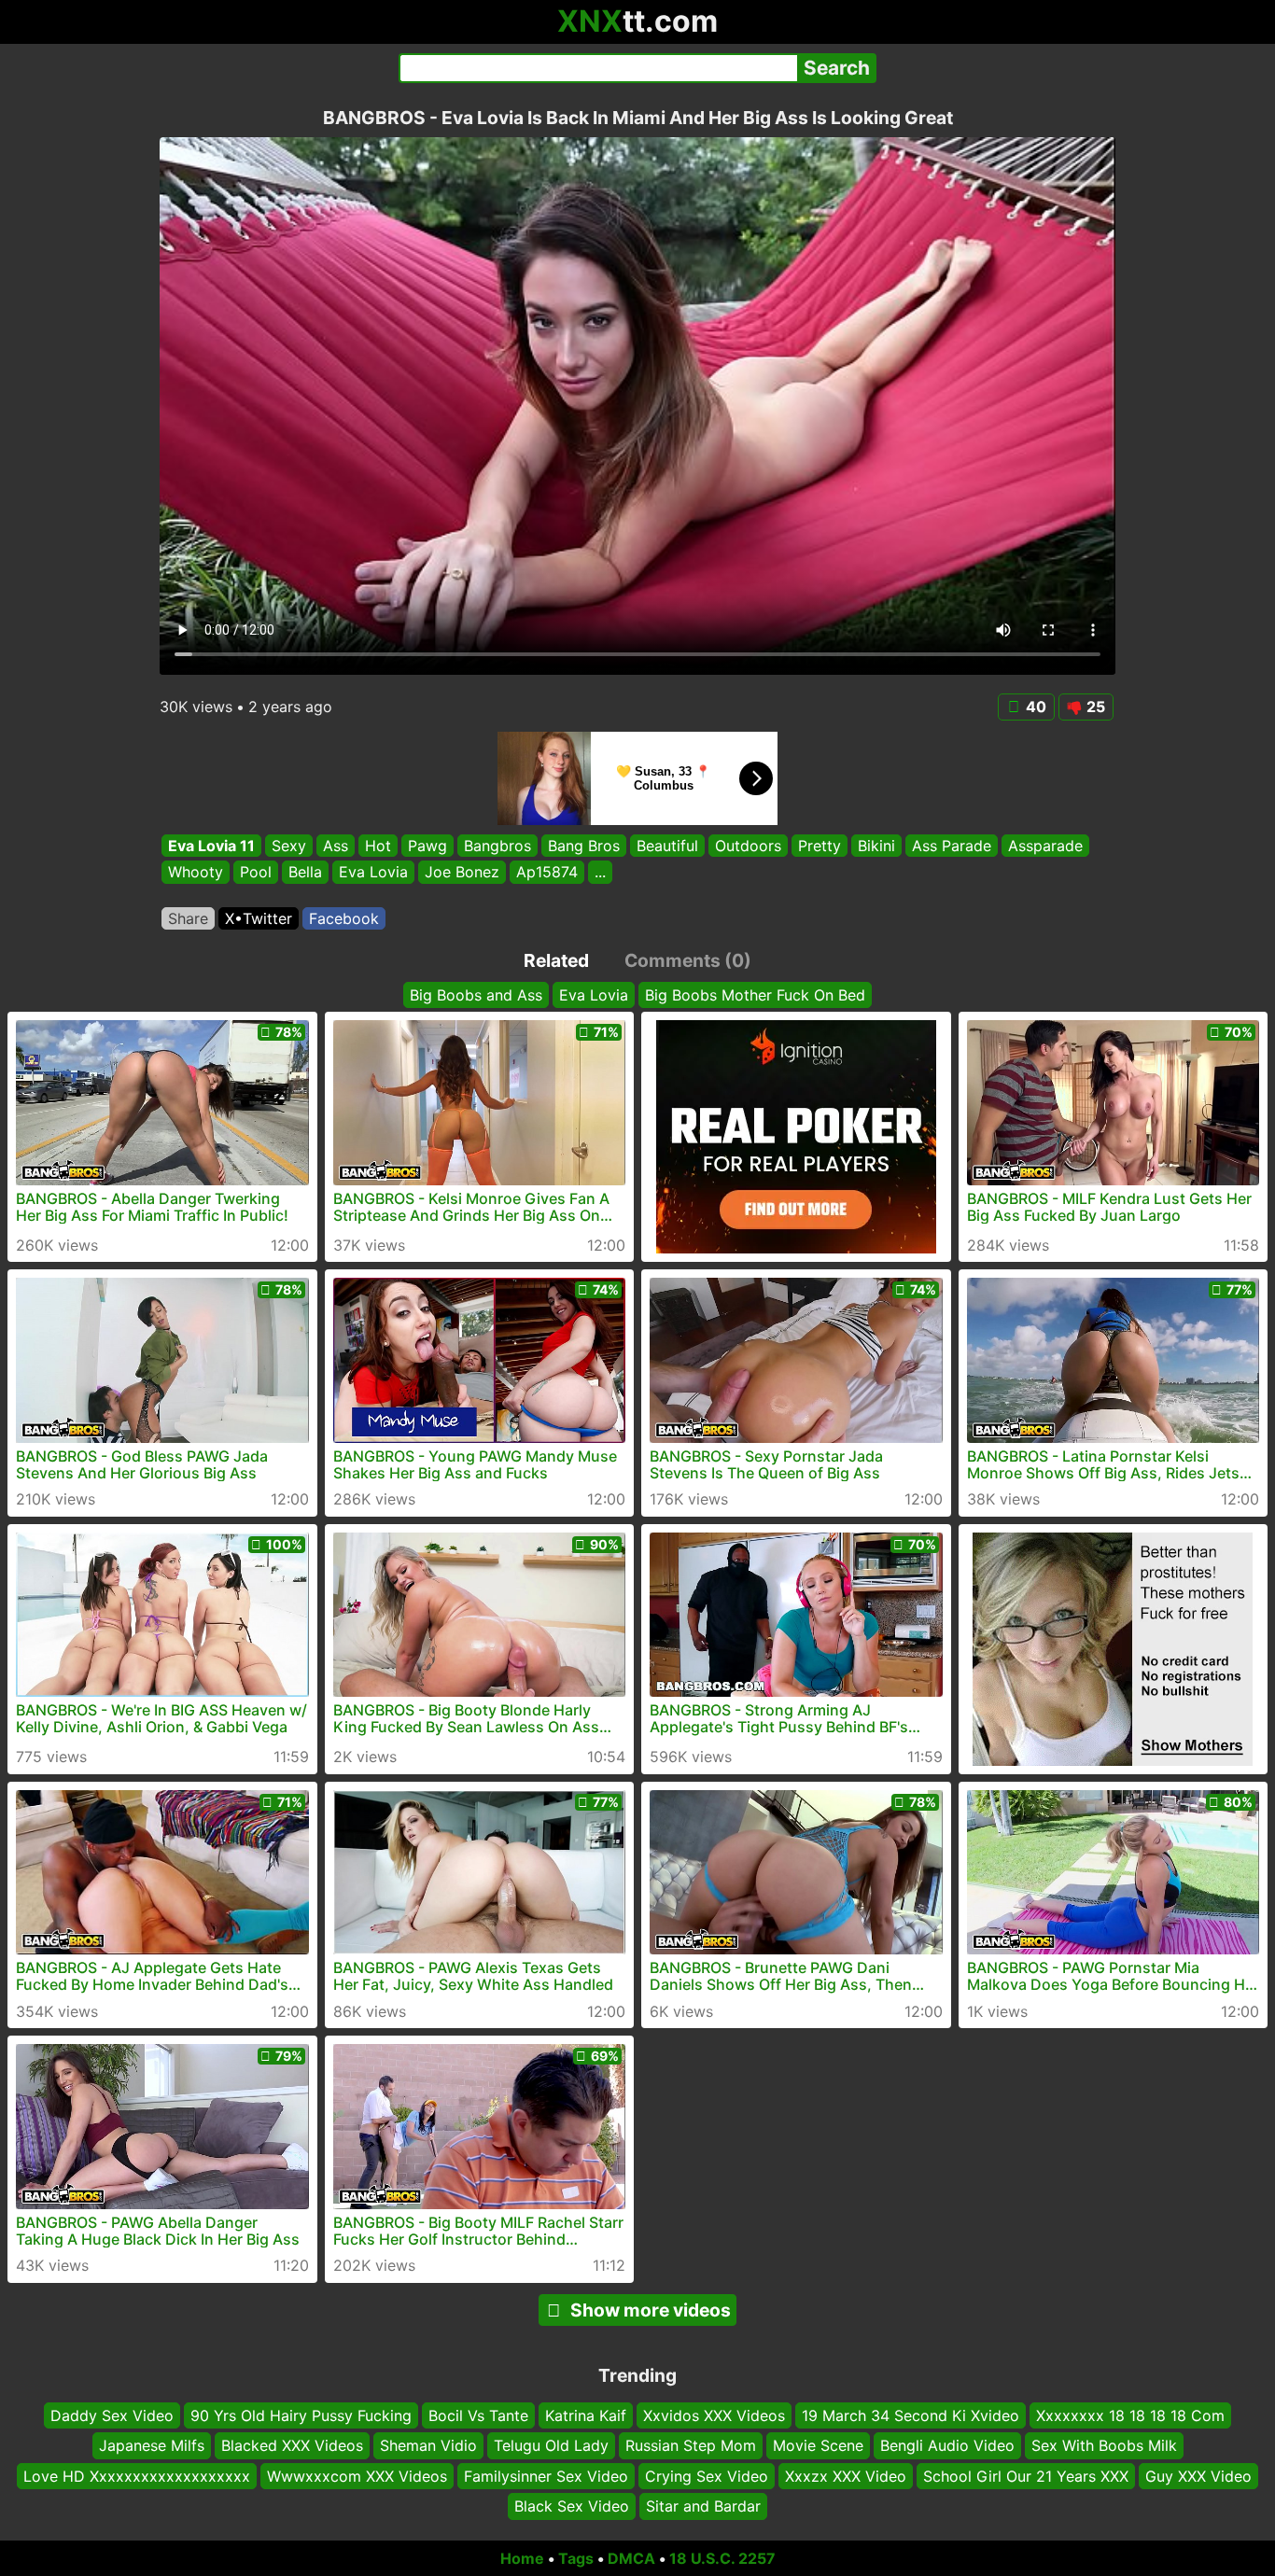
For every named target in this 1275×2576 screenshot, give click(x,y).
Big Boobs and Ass (476, 995)
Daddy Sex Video (112, 2415)
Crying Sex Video (707, 2476)
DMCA (631, 2558)
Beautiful (667, 846)
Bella (305, 873)
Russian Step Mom (691, 2445)
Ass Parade (952, 846)
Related (556, 960)
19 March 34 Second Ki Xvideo (911, 2415)
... (600, 873)
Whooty (196, 873)
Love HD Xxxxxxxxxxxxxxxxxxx (137, 2476)
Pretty (820, 846)
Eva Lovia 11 (211, 846)
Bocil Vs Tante (478, 2415)
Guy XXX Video (1198, 2476)
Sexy (289, 846)
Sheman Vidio (428, 2445)
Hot (378, 846)
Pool (256, 873)
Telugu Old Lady (551, 2445)
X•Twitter (259, 918)
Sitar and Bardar (703, 2506)
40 (1036, 707)
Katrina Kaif (586, 2415)
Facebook (344, 918)
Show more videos (651, 2310)
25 (1096, 707)
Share (188, 918)
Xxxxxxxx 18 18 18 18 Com (1130, 2415)
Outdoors (748, 846)
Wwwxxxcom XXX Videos (357, 2476)
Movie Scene (818, 2445)
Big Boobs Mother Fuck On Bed (755, 995)
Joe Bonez (462, 873)
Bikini (876, 846)
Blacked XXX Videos (292, 2445)
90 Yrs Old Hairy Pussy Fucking (301, 2415)
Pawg (427, 846)
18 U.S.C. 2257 (722, 2558)
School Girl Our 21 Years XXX (1026, 2476)
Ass (336, 846)
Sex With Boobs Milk (1104, 2445)
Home (522, 2558)
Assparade (1045, 846)
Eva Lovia (373, 873)
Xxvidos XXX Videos (714, 2415)
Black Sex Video (572, 2506)
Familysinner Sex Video (546, 2476)
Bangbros (497, 846)
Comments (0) (688, 960)
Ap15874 (547, 873)
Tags (576, 2558)
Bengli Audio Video (947, 2445)
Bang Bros (584, 846)
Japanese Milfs (152, 2445)
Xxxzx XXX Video (846, 2476)
